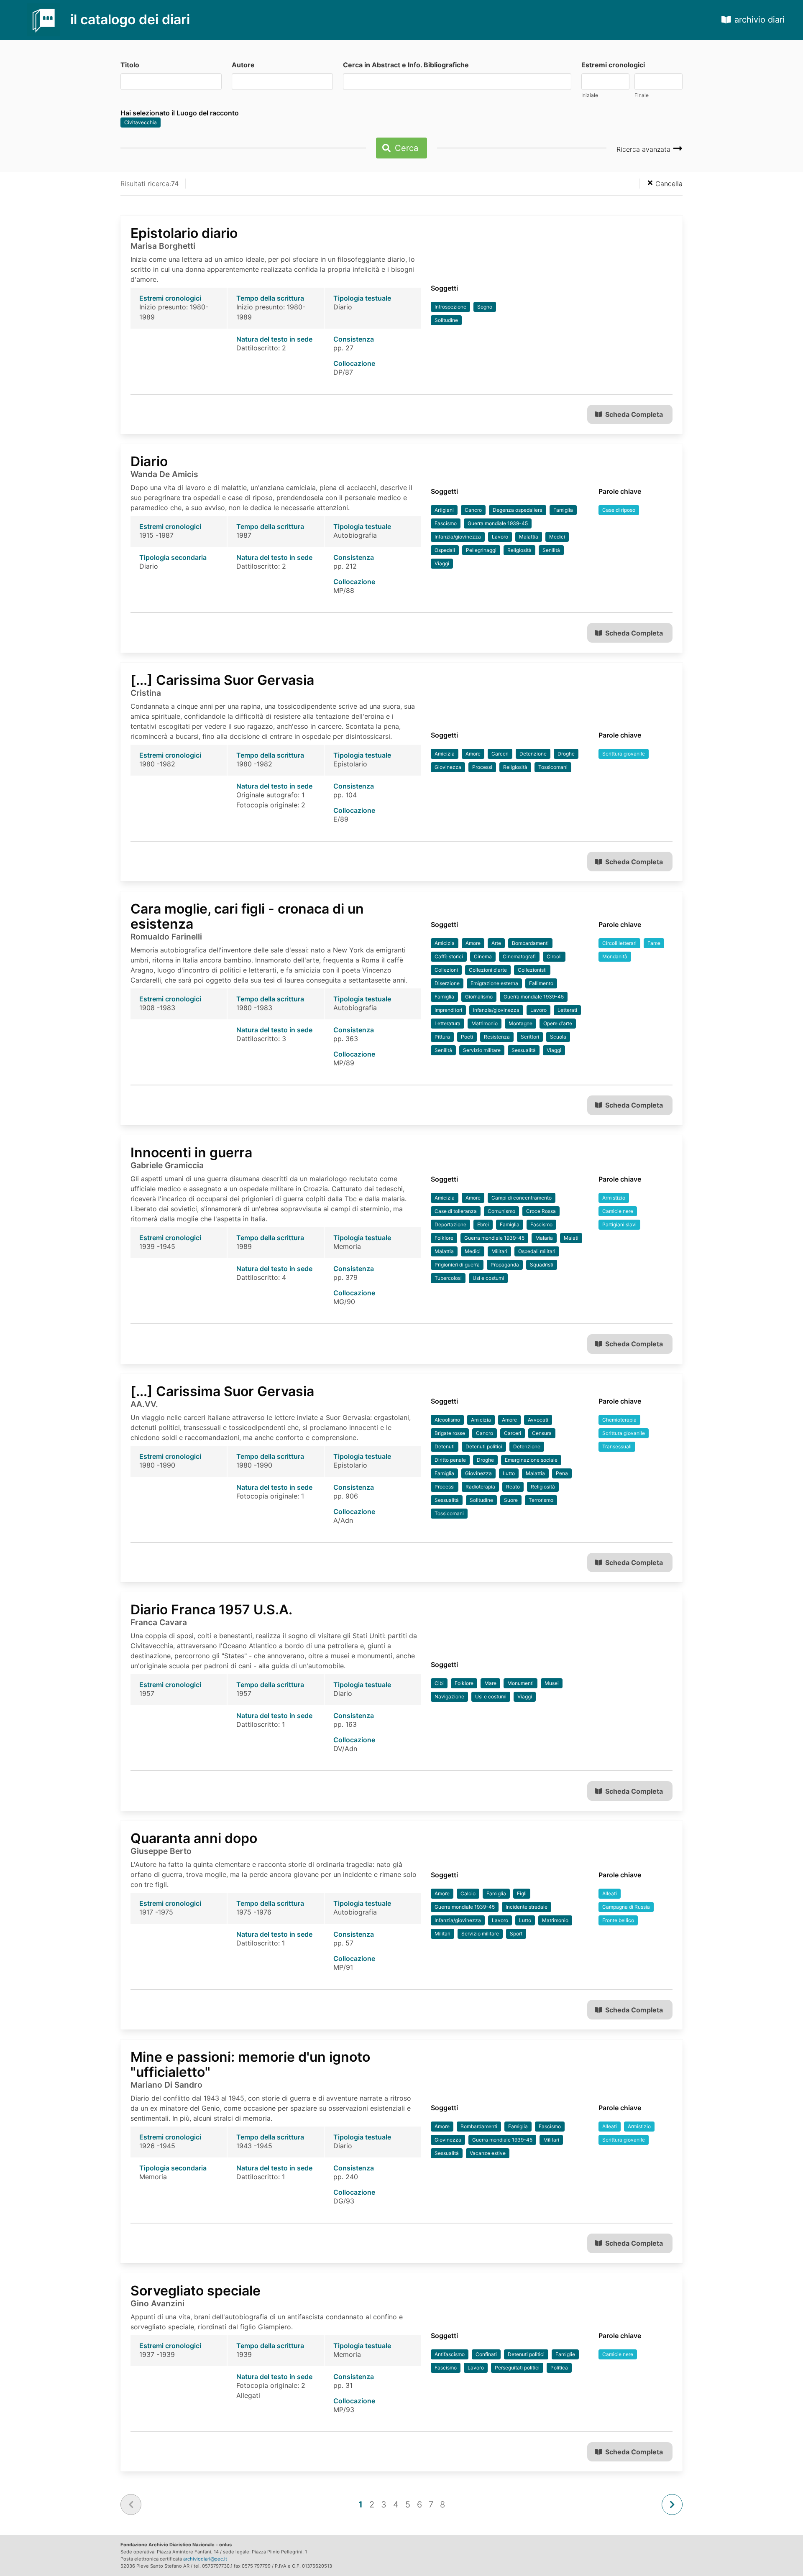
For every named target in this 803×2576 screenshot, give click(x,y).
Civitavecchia (141, 122)
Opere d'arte (558, 1023)
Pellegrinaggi (481, 550)
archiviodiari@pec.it (205, 2559)
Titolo (130, 65)
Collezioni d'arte (488, 970)
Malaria (544, 1238)
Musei (552, 1683)
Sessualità (524, 1050)
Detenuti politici (484, 1446)
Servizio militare (482, 1050)
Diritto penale (450, 1460)
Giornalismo (479, 997)
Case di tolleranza (456, 1211)
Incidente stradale (527, 1907)
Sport (516, 1934)
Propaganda (505, 1265)
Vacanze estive (488, 2153)
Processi (482, 767)
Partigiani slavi (619, 1224)
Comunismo (501, 1211)
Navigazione (449, 1696)
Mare (490, 1683)
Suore (511, 1500)
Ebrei (483, 1224)
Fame (654, 943)
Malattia (529, 537)
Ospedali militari (537, 1251)
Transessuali (617, 1446)
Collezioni (446, 970)
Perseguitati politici (517, 2368)
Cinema (483, 956)
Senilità (551, 550)
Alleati (610, 1893)
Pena (562, 1473)
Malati (571, 1238)
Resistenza (497, 1037)
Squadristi (542, 1265)
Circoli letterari (619, 943)
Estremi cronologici (613, 65)
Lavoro (500, 537)
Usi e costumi (488, 1278)
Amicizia (445, 754)
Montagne (520, 1023)
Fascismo (446, 523)
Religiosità (519, 550)
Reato (513, 1487)
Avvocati (538, 1420)
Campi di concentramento (522, 1198)
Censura (542, 1433)
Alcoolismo (447, 1420)
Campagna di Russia (626, 1907)
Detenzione (533, 754)
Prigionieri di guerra (457, 1265)
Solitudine (446, 320)
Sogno (485, 307)
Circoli (554, 956)
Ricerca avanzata (644, 149)
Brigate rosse (450, 1433)
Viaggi (442, 563)
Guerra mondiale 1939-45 (498, 523)
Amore (473, 754)
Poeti (467, 1037)
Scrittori (530, 1037)
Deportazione (450, 1224)
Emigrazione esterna (494, 983)
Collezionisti (532, 970)
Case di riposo (619, 510)
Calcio (468, 1893)
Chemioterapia (619, 1420)
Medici (557, 537)
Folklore (444, 1238)
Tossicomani (553, 767)
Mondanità (615, 956)
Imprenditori (448, 1010)
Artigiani (444, 510)
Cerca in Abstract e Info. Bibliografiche (406, 65)
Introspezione (450, 307)
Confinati (486, 2354)
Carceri (500, 754)
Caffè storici (449, 956)
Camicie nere (618, 1211)
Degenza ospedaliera (518, 510)
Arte (496, 943)
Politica (559, 2368)
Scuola (558, 1037)
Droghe (566, 754)
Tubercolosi (448, 1278)
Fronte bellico (618, 1920)
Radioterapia (480, 1487)
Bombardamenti (530, 943)
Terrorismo (541, 1500)
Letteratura (448, 1023)
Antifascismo (450, 2354)
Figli (522, 1893)
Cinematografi (519, 956)
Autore (243, 65)
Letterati (567, 1010)
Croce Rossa (541, 1211)
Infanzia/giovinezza (458, 537)
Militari (499, 1251)
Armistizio (614, 1198)
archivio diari (760, 20)
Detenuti (445, 1446)
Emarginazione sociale (531, 1460)
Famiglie (565, 2354)
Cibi (439, 1683)
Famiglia (563, 510)
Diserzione (447, 983)
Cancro (473, 510)
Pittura (442, 1037)
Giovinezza (448, 767)
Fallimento (541, 983)
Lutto (509, 1473)
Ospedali (445, 550)
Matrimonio (485, 1023)
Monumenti (520, 1683)
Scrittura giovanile (624, 754)
